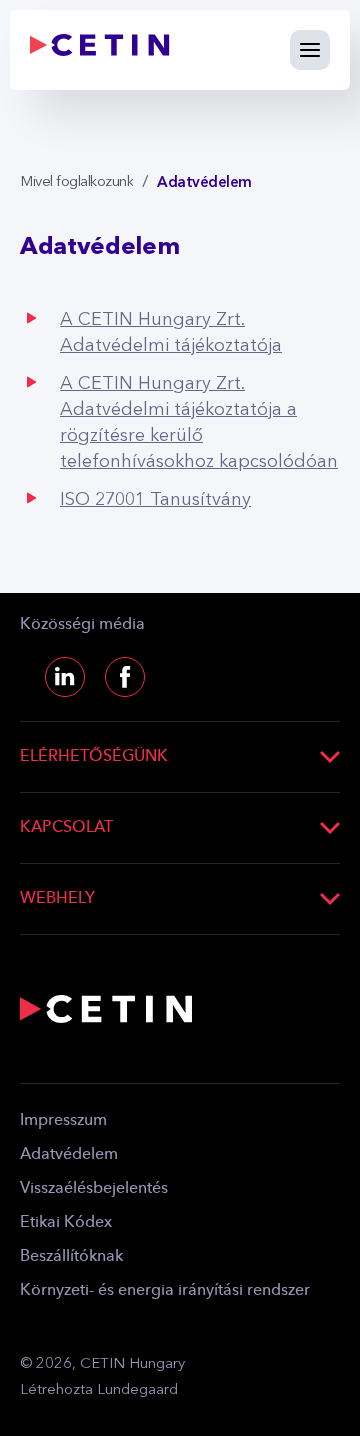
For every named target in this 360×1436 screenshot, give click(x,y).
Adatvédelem (69, 1155)
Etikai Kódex (66, 1223)
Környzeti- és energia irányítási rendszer (165, 1291)
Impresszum (63, 1121)
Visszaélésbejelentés (94, 1189)
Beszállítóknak (71, 1257)
